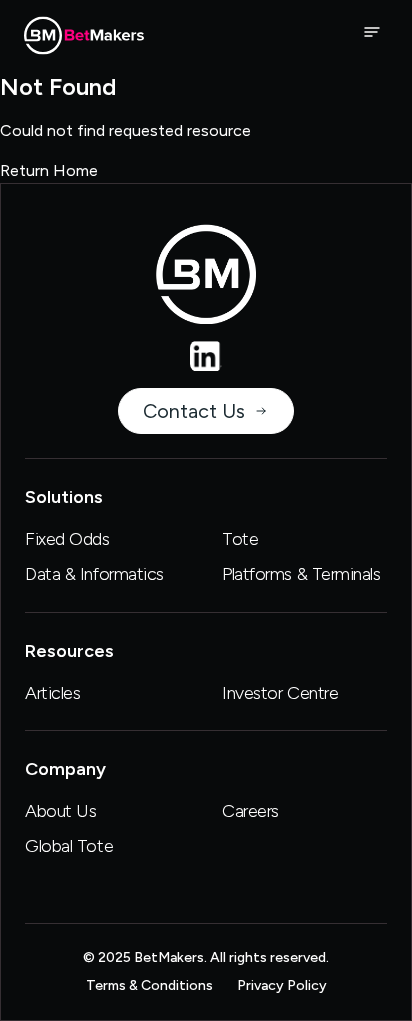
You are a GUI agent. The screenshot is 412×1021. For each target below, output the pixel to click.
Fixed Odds (67, 539)
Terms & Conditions (149, 985)
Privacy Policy (282, 985)
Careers (250, 811)
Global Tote (69, 846)
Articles (52, 693)
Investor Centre (280, 693)
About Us (60, 811)
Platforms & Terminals (301, 574)
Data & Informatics (94, 574)
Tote (240, 539)
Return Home (49, 170)
